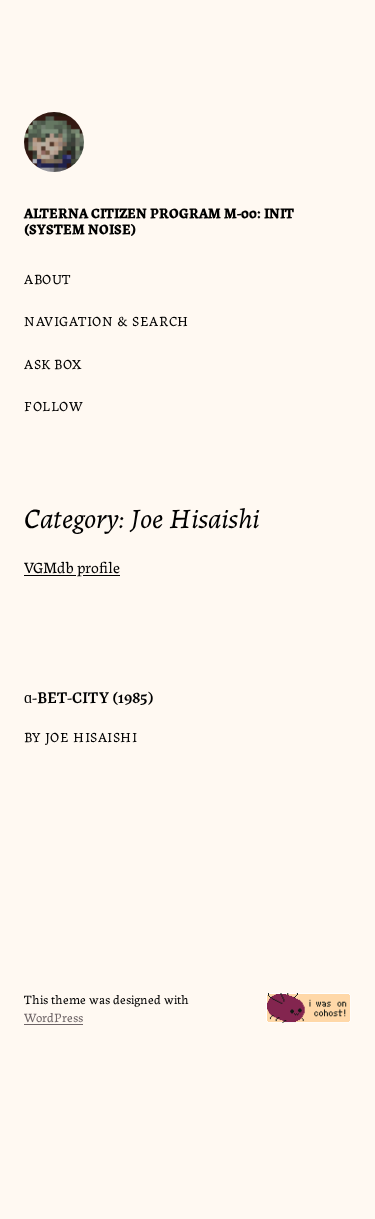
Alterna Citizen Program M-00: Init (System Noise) (159, 220)
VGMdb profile (72, 566)
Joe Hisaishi (91, 736)
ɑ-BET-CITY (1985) (89, 696)
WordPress (53, 1016)
